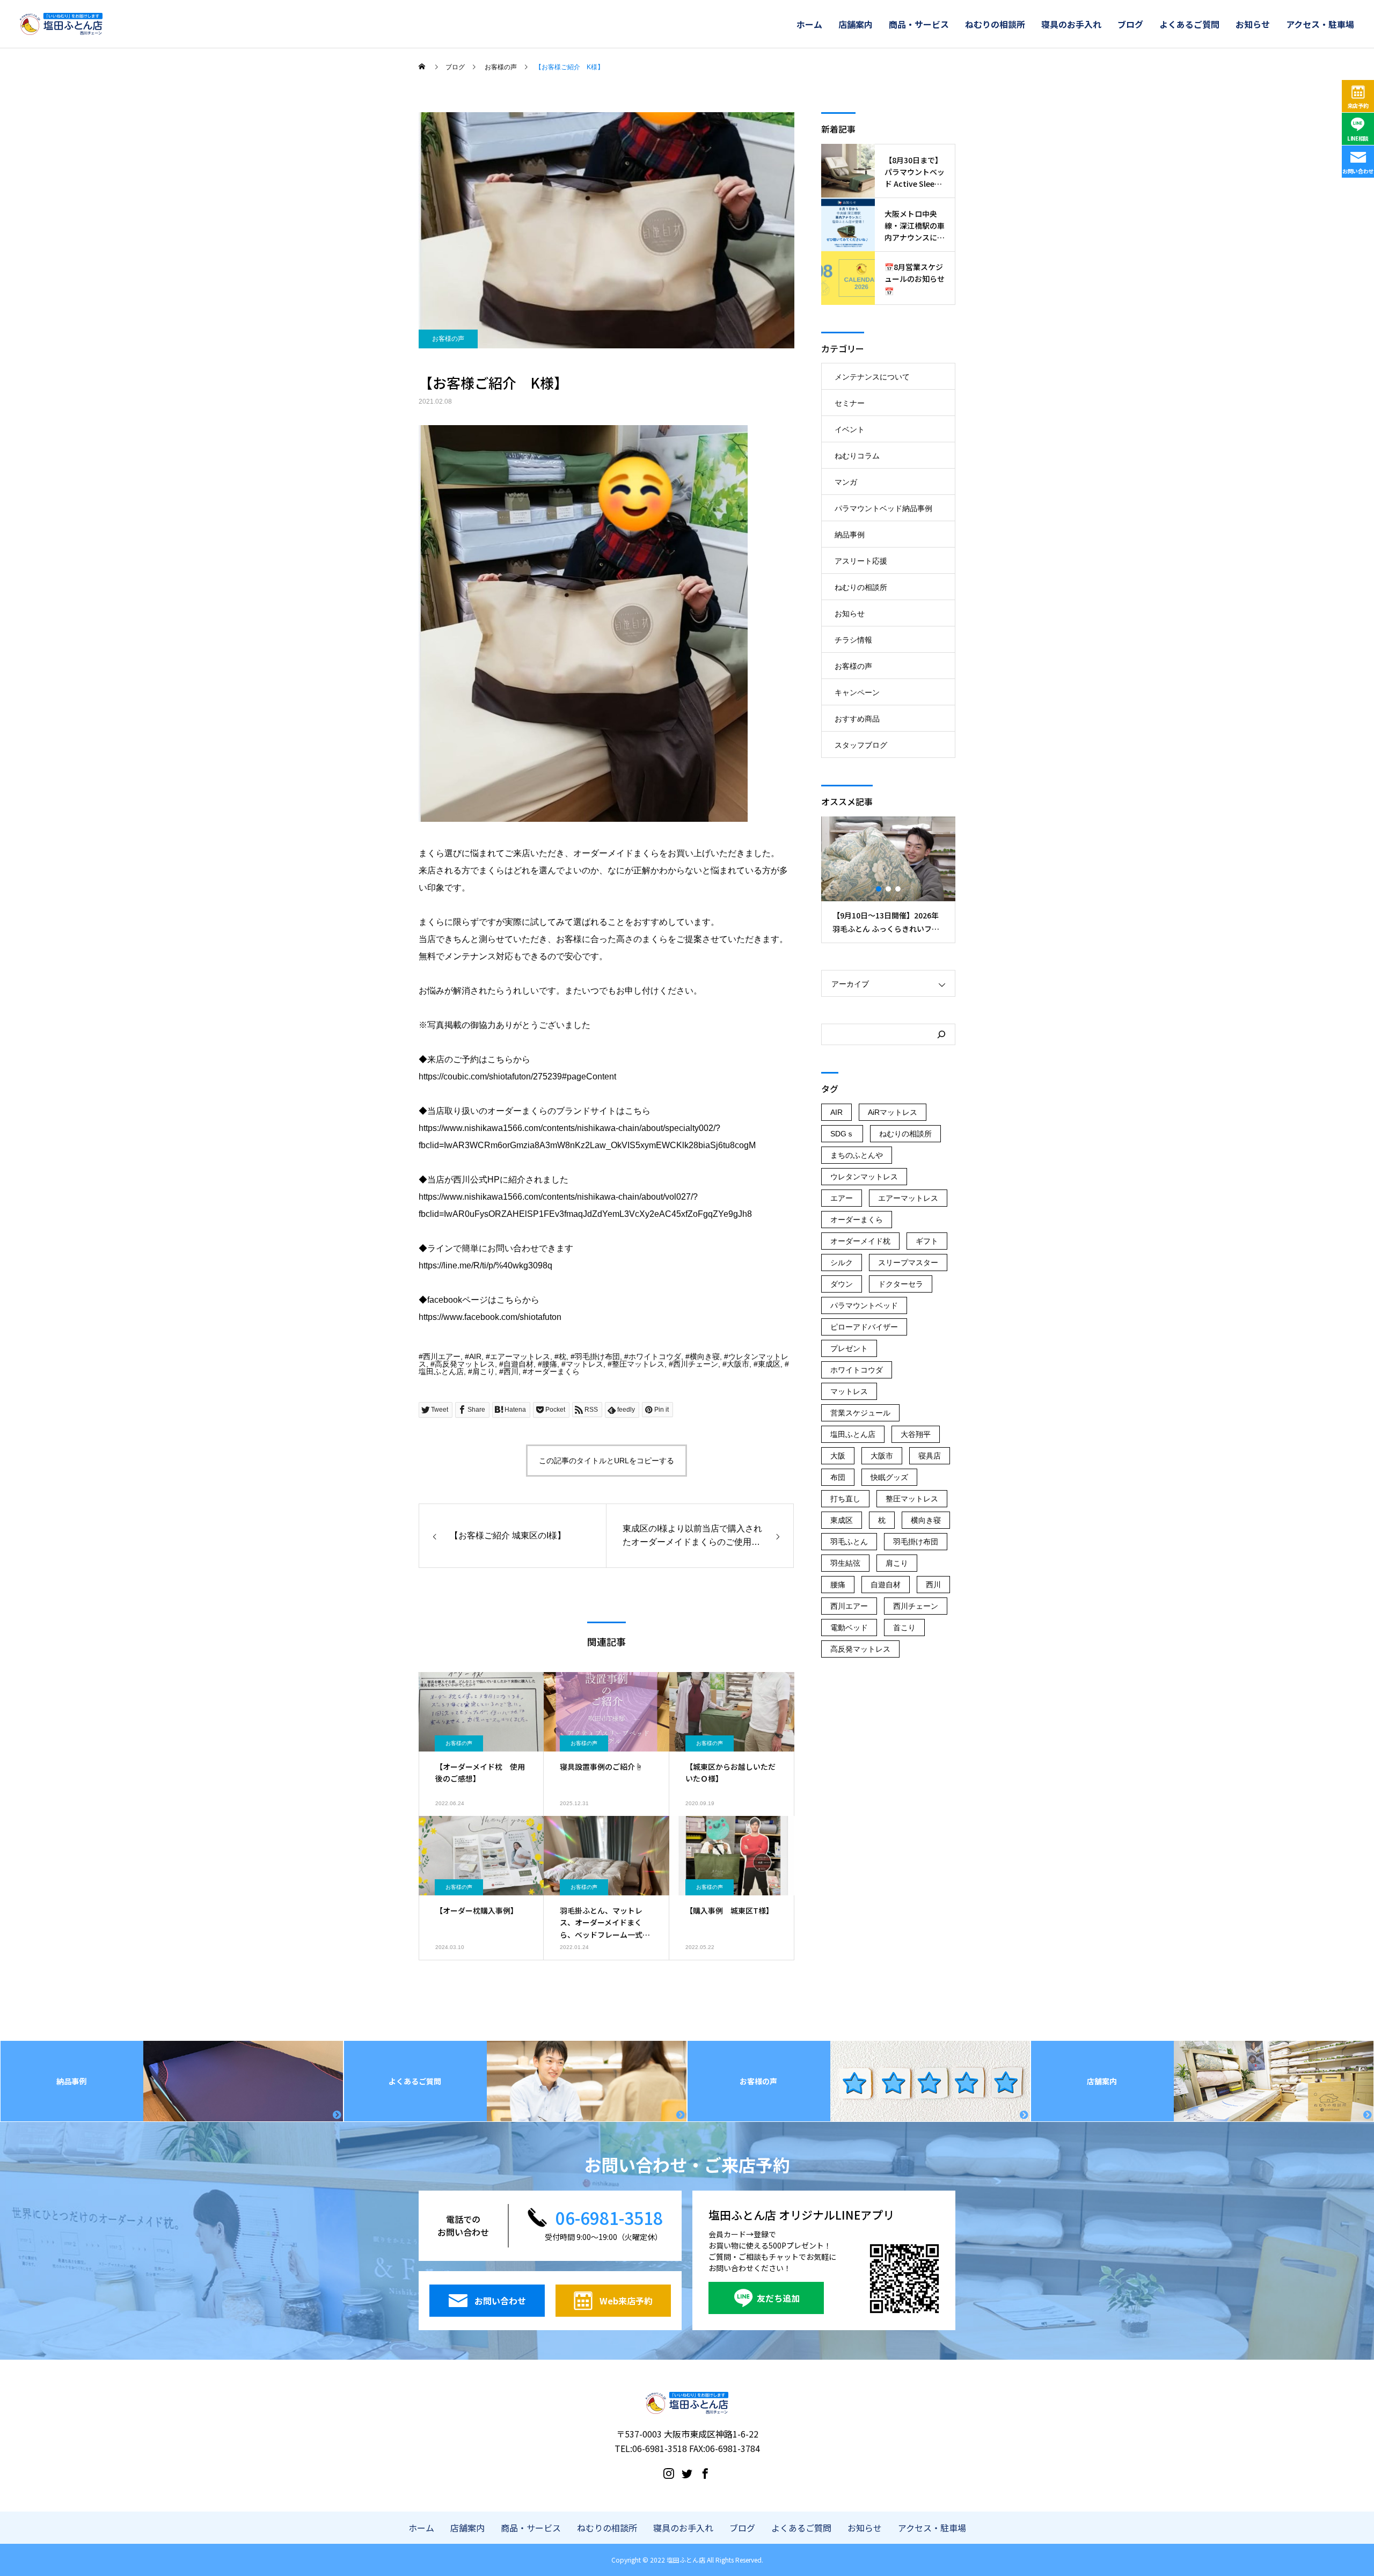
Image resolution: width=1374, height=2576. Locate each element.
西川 (511, 1371)
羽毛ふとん (849, 1542)
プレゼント (849, 1348)
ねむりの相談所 (995, 24)
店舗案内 (856, 24)
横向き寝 (705, 1356)
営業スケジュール (860, 1413)
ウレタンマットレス (864, 1177)
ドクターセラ (901, 1284)
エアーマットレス (520, 1356)
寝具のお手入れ (1071, 24)
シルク (842, 1263)
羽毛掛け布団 (597, 1356)
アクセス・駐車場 (1320, 24)
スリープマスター (908, 1263)
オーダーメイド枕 (860, 1241)
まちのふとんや (857, 1155)
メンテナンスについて (872, 377)
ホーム (809, 24)
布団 (838, 1477)
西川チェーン (696, 1364)
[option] (888, 880)
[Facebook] (705, 2473)
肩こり (484, 1371)
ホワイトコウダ (655, 1356)
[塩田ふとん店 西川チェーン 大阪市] (61, 24)
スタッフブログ (861, 745)
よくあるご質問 (1189, 24)
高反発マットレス (465, 1364)
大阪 (838, 1456)
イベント (850, 429)
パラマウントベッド (864, 1305)
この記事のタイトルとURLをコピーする (606, 1461)
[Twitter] (687, 2473)
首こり (904, 1628)
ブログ (1130, 24)
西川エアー (442, 1356)
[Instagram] (669, 2473)
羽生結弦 (845, 1563)
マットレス (584, 1364)
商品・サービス (919, 24)
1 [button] (879, 889)
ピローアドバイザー (864, 1327)
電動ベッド (849, 1628)
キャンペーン (857, 692)
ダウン (842, 1284)
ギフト (927, 1241)
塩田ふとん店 (441, 1371)
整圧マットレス (638, 1364)
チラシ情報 (853, 640)
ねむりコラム (857, 456)
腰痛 (550, 1364)
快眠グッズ (889, 1477)
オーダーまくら (553, 1371)
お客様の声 (448, 339)
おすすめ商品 (857, 719)
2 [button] (889, 889)
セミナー (850, 403)
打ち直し (845, 1499)
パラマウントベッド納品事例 (883, 508)
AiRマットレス (893, 1112)
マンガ (846, 482)
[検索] (941, 1034)
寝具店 (930, 1456)
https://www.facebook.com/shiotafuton (490, 1317)
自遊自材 (518, 1364)
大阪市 (738, 1364)
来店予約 (1358, 105)
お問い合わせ (1358, 171)
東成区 (769, 1364)
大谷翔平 (916, 1434)
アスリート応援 (861, 561)
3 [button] (898, 889)
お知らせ (1253, 24)
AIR (475, 1356)
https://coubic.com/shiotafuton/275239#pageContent (517, 1077)
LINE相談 (1358, 138)
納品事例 (850, 535)
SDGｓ (842, 1134)
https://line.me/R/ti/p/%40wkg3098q (485, 1265)
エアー (842, 1198)
